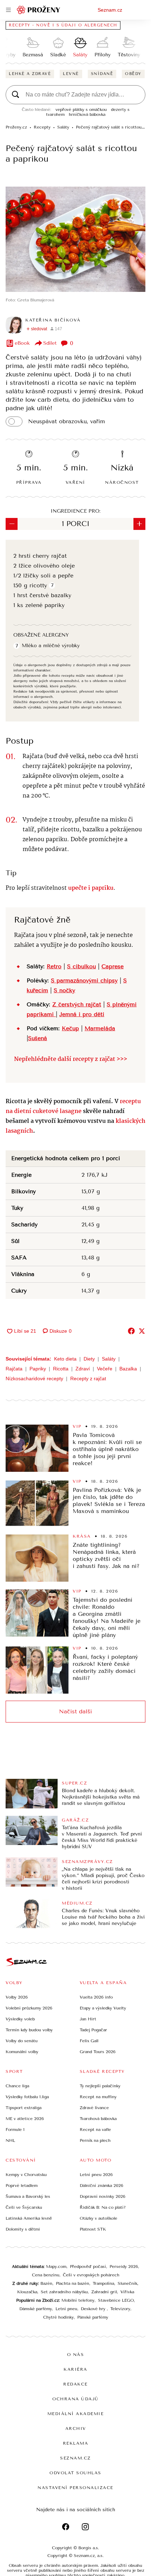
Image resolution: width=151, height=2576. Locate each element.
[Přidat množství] (139, 524)
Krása (82, 1536)
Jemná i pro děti (82, 1014)
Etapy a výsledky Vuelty (103, 2008)
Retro (54, 966)
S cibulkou (81, 966)
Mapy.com (56, 2266)
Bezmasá (33, 55)
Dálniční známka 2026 (101, 2186)
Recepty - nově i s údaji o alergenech (63, 25)
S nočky (64, 990)
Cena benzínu (46, 2275)
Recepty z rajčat (88, 1378)
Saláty (80, 55)
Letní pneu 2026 (96, 2175)
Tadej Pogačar (93, 2030)
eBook (22, 343)
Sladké (58, 55)
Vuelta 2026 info (96, 1997)
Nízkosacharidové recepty (34, 1378)
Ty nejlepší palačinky (100, 2086)
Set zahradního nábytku (64, 2292)
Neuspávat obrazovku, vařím (67, 421)
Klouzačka (27, 2292)
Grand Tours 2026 (98, 2052)
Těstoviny (129, 55)
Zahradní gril (104, 2292)
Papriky (38, 1369)
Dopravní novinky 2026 (103, 2196)
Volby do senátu (22, 2041)
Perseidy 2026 (124, 2266)
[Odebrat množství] (12, 524)
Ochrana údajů (75, 2399)
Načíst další (75, 1711)
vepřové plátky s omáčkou (81, 110)
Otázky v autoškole (99, 2218)
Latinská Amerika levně (29, 2218)
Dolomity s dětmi (23, 2229)
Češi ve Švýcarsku (24, 2207)
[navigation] (8, 10)
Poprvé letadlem (22, 2186)
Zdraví (83, 1369)
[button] (75, 239)
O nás (76, 2355)
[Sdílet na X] (142, 1331)
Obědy (133, 74)
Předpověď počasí (88, 2266)
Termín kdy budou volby (29, 2030)
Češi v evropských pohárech (91, 2275)
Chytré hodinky (58, 2317)
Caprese (113, 966)
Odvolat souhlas (75, 2473)
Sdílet (50, 343)
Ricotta (61, 1369)
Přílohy (103, 55)
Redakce (75, 2384)
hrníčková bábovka (87, 114)
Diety (89, 1359)
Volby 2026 (17, 1997)
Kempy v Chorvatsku (26, 2175)
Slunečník (127, 2283)
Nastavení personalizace (75, 2488)
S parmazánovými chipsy (84, 980)
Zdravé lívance (94, 2108)
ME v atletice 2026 (25, 2119)
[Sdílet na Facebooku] (131, 1331)
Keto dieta (65, 1359)
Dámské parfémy (36, 2309)
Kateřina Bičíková (53, 320)
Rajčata (14, 1369)
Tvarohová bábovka (98, 2119)
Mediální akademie (76, 2414)
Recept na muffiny (98, 2097)
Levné (71, 74)
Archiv (76, 2428)
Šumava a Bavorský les (28, 2196)
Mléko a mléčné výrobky (51, 646)
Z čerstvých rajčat (77, 1004)
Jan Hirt (88, 2019)
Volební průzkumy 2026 (29, 2008)
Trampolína (103, 2283)
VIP (77, 1426)
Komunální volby (22, 2052)
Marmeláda (100, 1028)
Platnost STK (93, 2229)
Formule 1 (15, 2130)
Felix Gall (89, 2041)
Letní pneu (66, 2309)
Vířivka (127, 2292)
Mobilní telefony (78, 2300)
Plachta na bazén (73, 2283)
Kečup (70, 1028)
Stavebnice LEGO (116, 2300)
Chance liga (17, 2086)
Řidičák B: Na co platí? (103, 2207)
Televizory (120, 2309)
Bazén (46, 2283)
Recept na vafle (95, 2130)
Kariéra (75, 2369)
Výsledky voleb (20, 2019)
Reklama (76, 2443)
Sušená (38, 1038)
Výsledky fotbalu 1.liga (27, 2097)
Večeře (105, 1369)
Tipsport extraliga (24, 2108)
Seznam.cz (110, 10)
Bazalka (128, 1369)
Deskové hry (94, 2309)
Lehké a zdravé (30, 74)
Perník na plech (95, 2140)
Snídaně (102, 74)
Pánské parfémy (93, 2317)
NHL (10, 2140)
